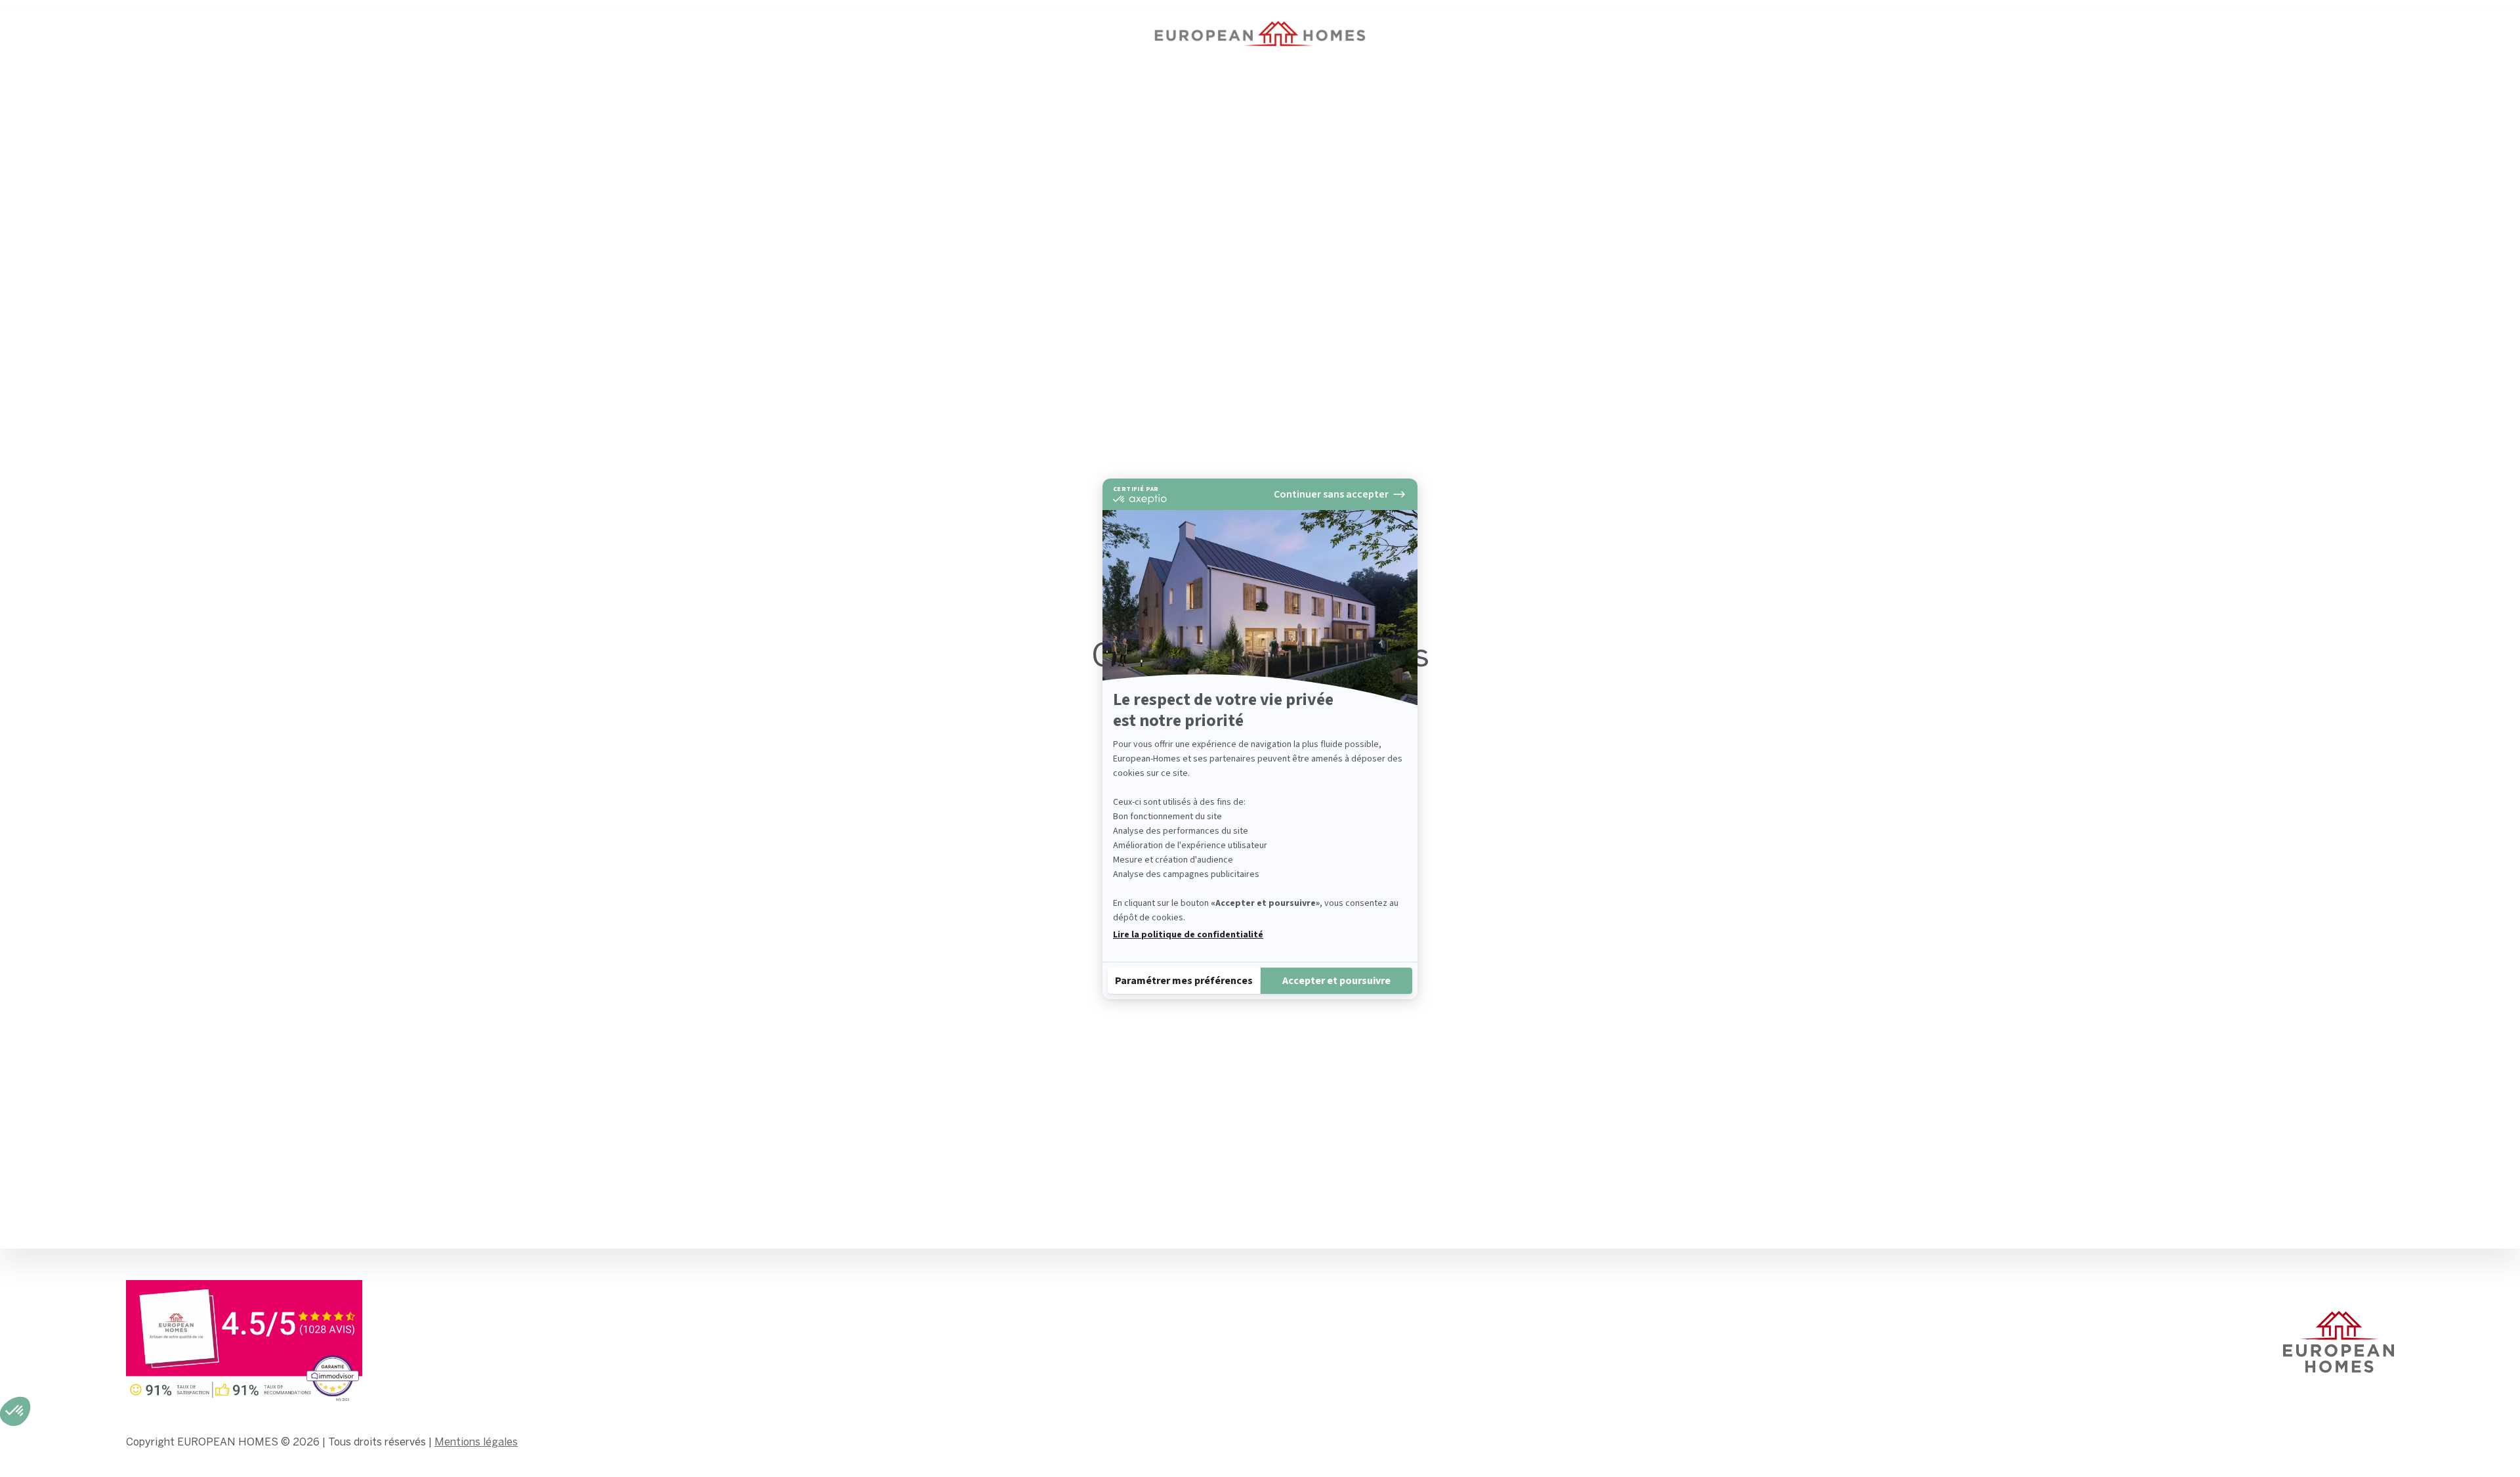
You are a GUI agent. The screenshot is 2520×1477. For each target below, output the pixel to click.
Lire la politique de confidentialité (1188, 935)
